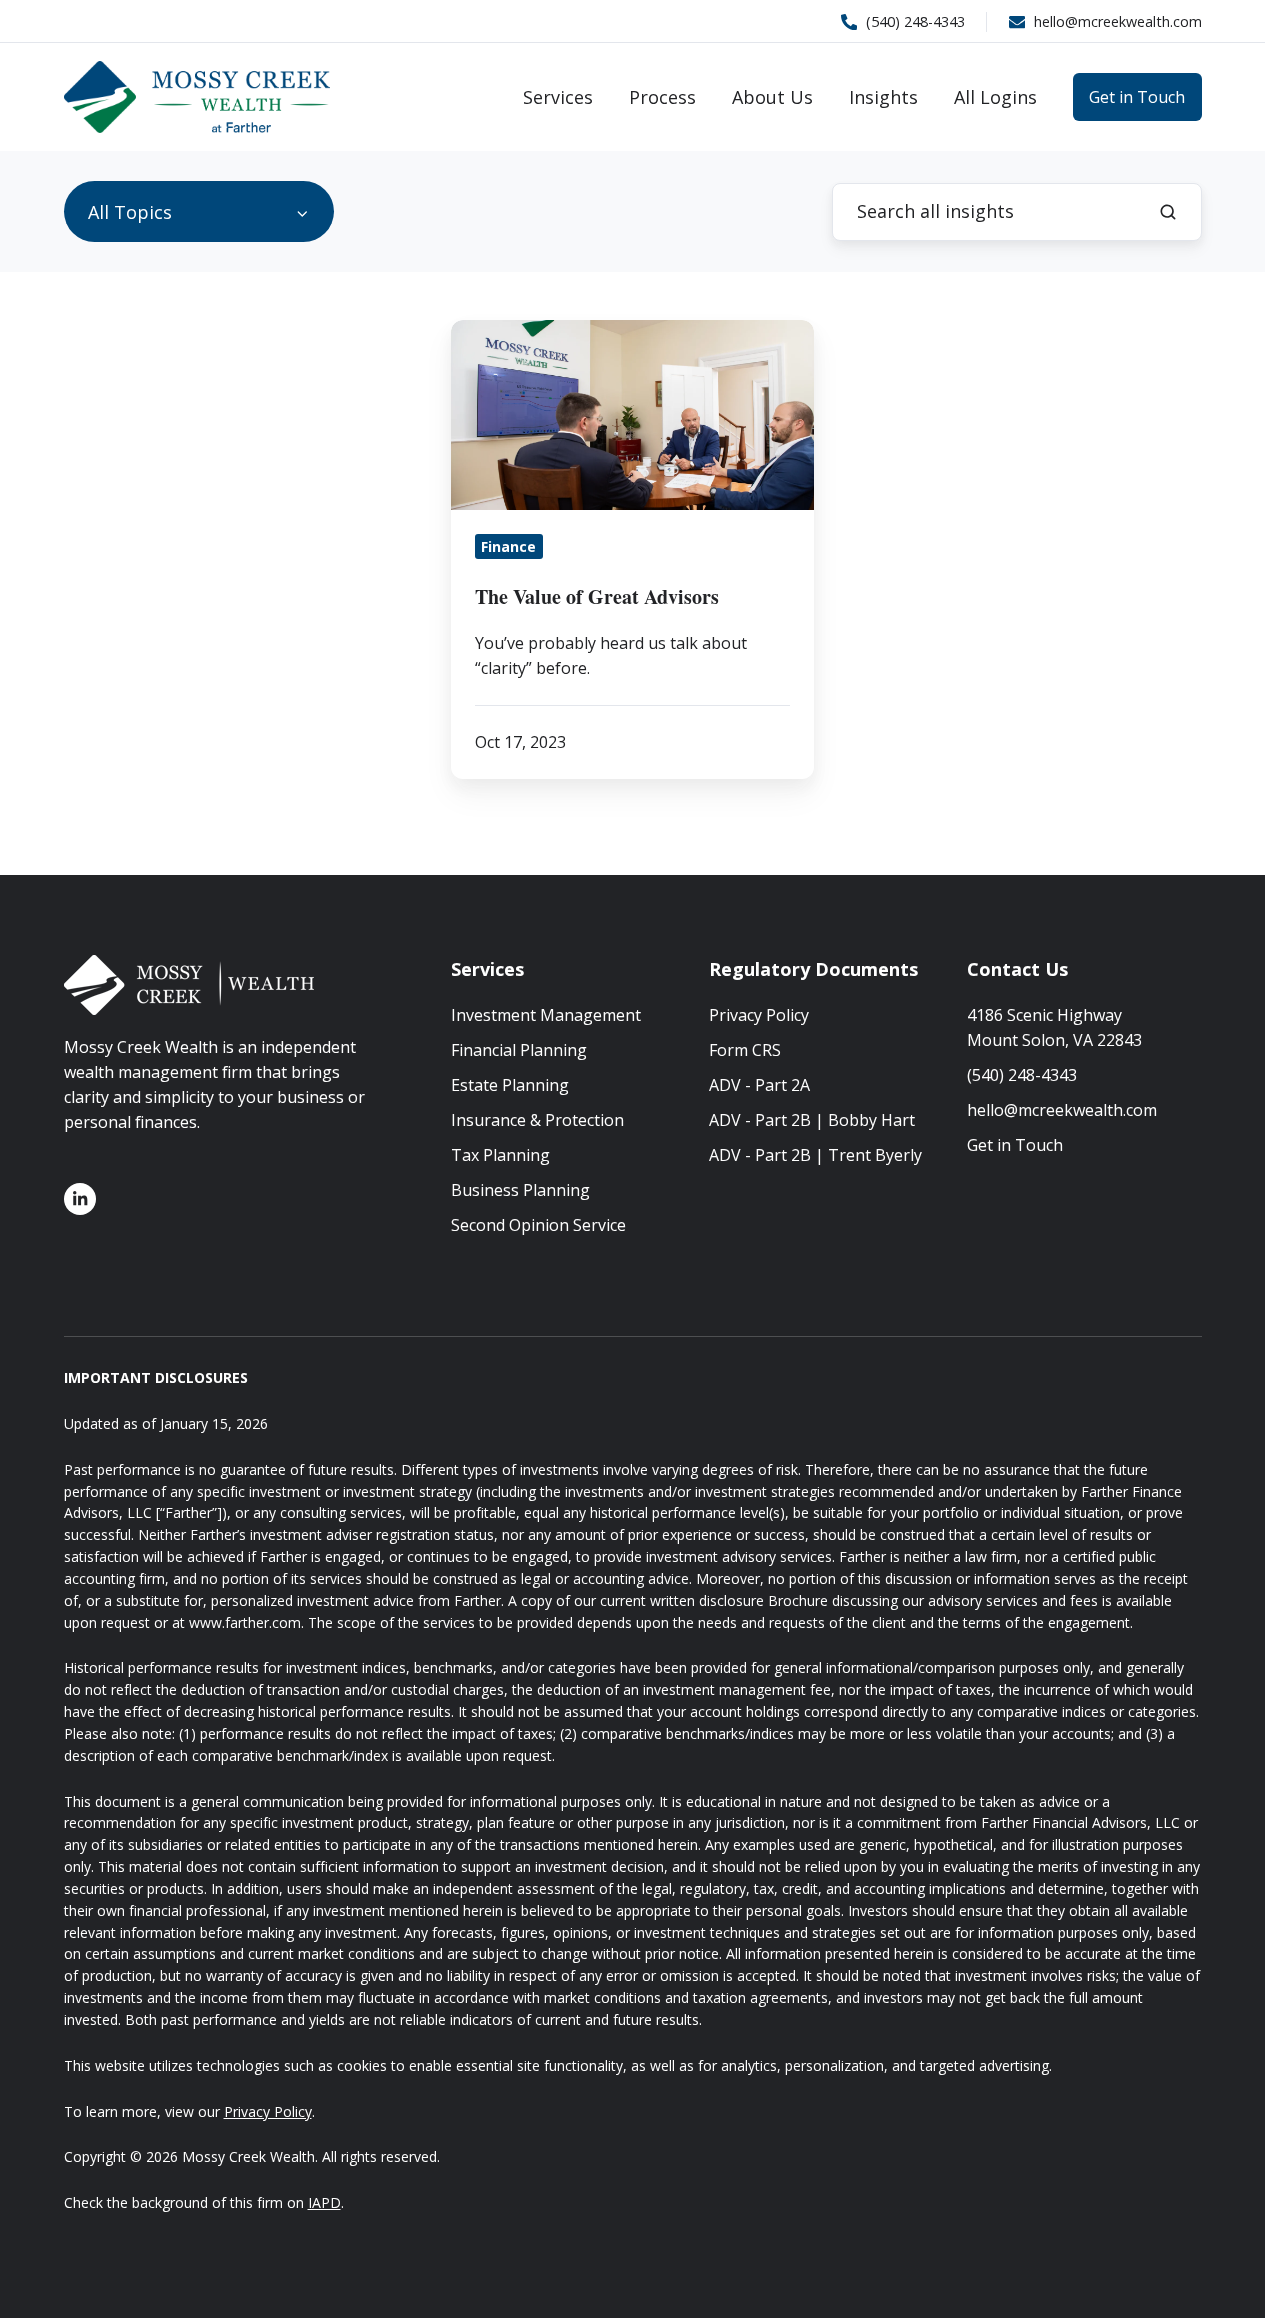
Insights (883, 97)
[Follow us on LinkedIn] (80, 1199)
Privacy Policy (759, 1015)
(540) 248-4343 (1022, 1075)
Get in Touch (1137, 97)
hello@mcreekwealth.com (1062, 1110)
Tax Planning (500, 1155)
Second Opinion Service (538, 1225)
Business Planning (520, 1190)
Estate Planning (510, 1085)
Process (662, 97)
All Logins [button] (995, 97)
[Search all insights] (1168, 212)
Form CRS (745, 1050)
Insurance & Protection (537, 1120)
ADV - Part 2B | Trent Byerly (815, 1155)
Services (558, 97)
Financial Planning (519, 1050)
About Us (772, 97)
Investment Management (546, 1015)
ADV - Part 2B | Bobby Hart (812, 1120)
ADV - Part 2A (759, 1085)
